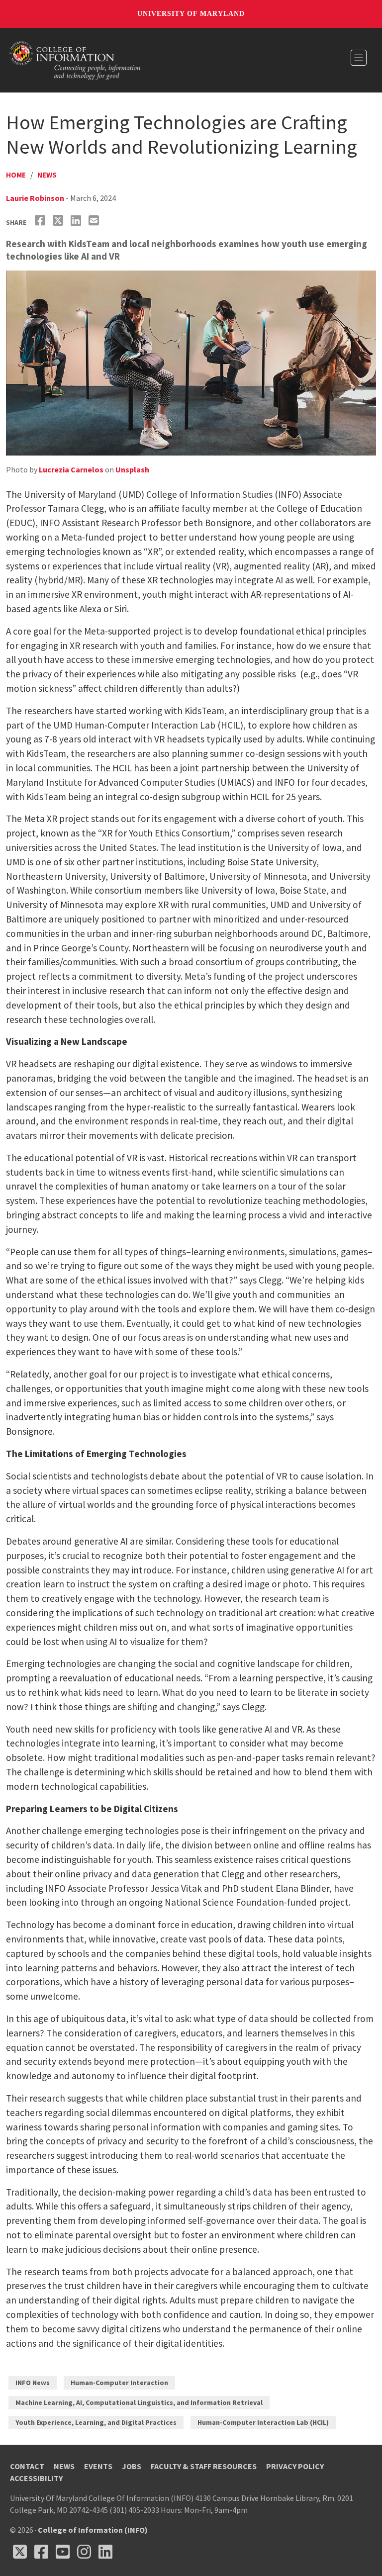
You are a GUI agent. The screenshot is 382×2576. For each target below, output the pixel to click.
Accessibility (36, 2478)
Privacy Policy (295, 2466)
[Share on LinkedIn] (77, 221)
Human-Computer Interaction (119, 2383)
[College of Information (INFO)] (75, 59)
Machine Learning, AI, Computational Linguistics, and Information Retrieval (139, 2402)
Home (16, 175)
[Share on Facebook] (41, 221)
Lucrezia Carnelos (71, 469)
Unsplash (132, 469)
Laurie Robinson (35, 198)
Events (98, 2466)
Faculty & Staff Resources (204, 2466)
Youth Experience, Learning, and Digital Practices (96, 2422)
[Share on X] (59, 221)
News (47, 175)
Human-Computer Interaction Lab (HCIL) (263, 2422)
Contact (27, 2466)
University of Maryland (191, 14)
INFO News (33, 2383)
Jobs (132, 2466)
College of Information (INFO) (93, 2530)
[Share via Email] (95, 221)
